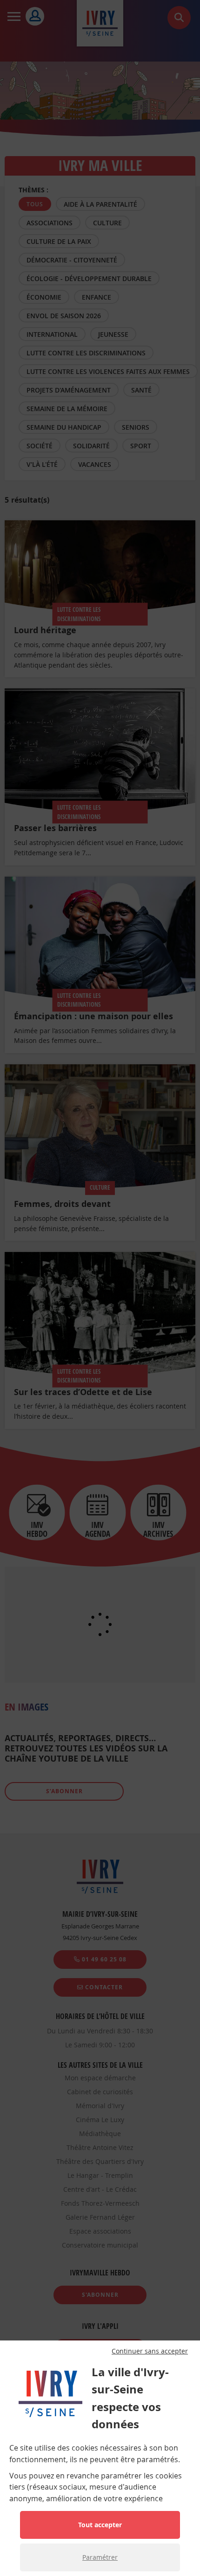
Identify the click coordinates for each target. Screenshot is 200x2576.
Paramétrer (100, 2557)
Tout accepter (100, 2525)
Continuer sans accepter (150, 2351)
